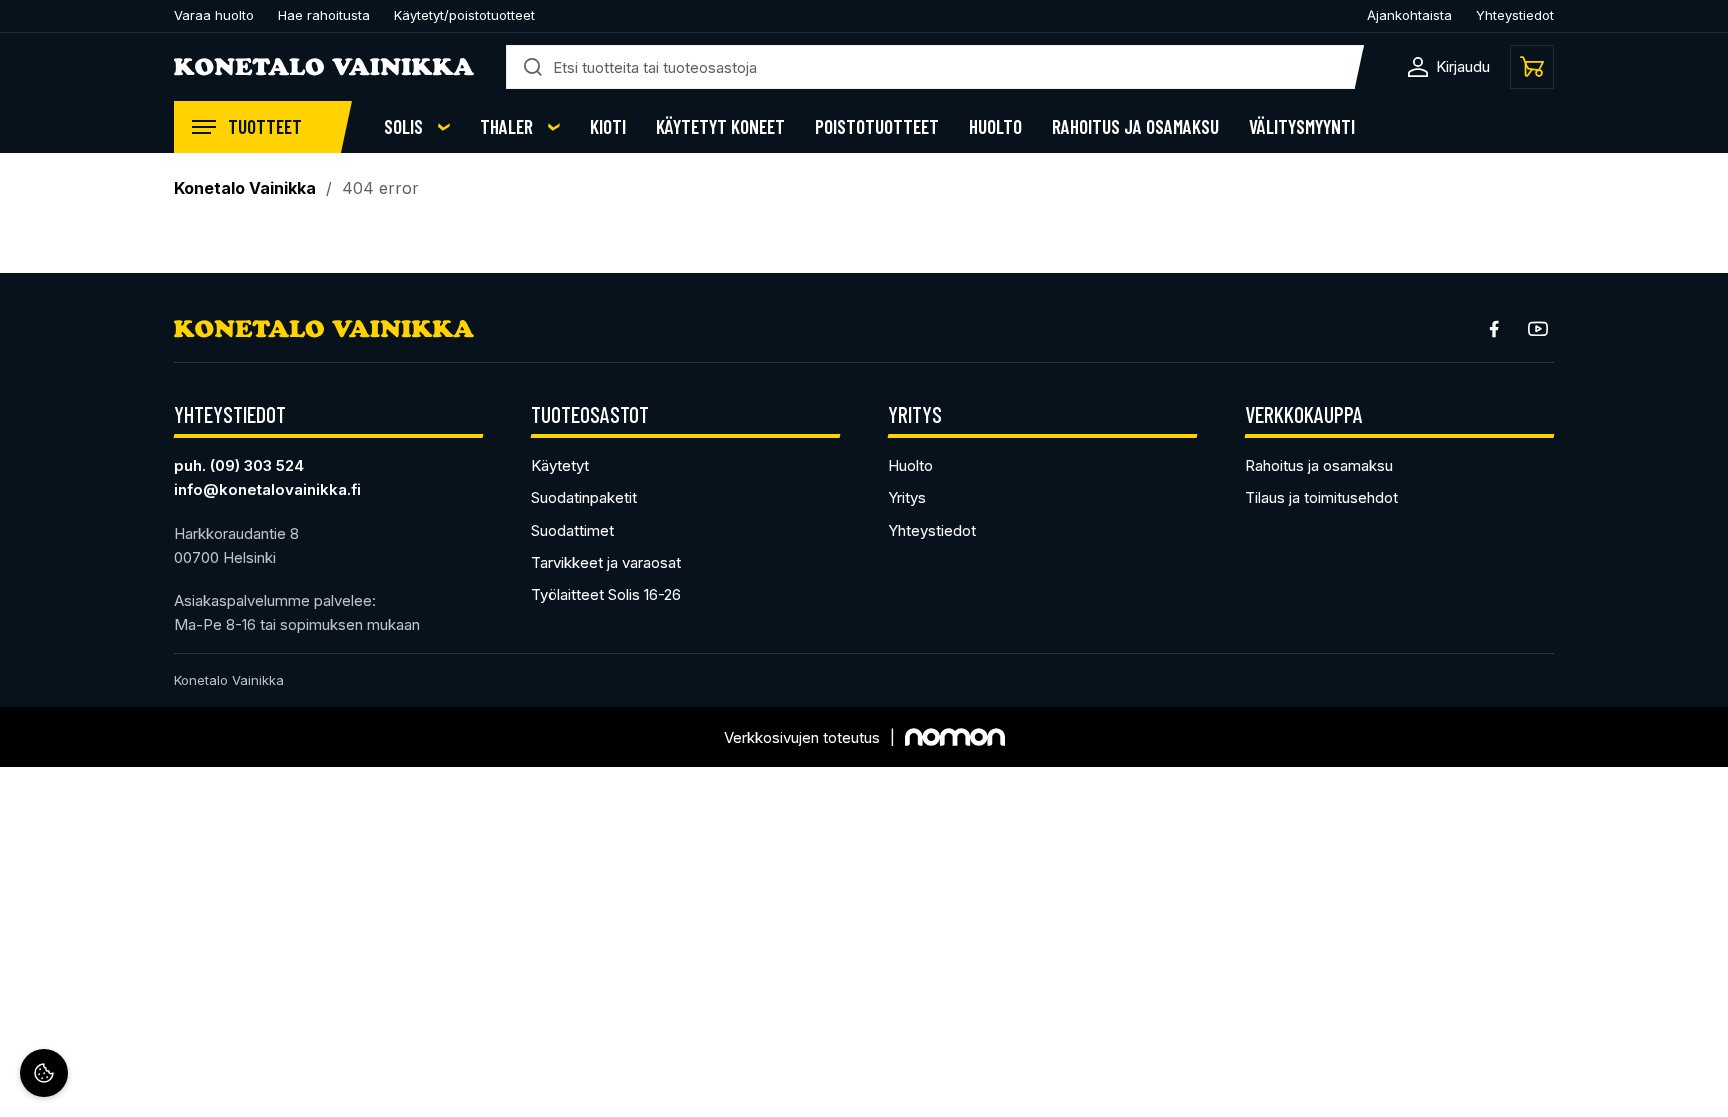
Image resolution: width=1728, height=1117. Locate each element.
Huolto (995, 127)
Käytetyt (560, 465)
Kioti (608, 127)
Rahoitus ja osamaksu (1135, 127)
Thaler (506, 127)
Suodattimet (572, 530)
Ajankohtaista (1409, 15)
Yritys (907, 497)
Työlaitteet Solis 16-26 (606, 594)
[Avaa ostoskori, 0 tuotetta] (1532, 67)
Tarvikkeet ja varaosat (606, 562)
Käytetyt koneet (720, 127)
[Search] (533, 67)
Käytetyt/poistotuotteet (464, 15)
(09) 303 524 (257, 465)
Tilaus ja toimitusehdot (1321, 497)
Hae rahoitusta (324, 15)
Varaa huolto (214, 15)
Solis (403, 127)
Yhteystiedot (1515, 15)
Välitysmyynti (1302, 127)
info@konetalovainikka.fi (267, 489)
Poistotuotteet (877, 127)
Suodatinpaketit (584, 497)
